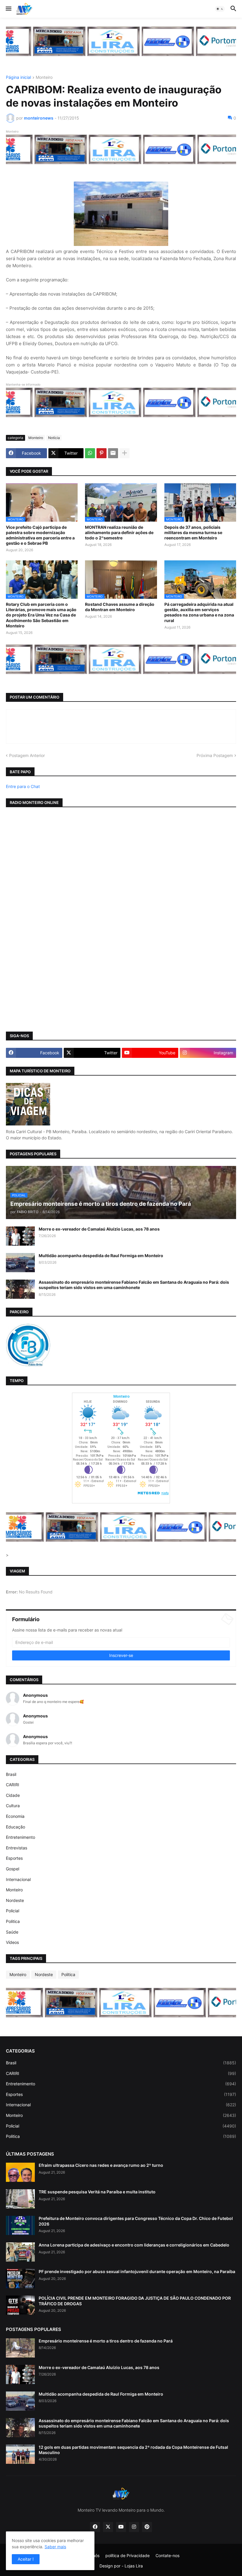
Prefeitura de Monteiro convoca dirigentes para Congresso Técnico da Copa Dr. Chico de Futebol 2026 (136, 2221)
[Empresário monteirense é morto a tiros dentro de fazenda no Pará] (20, 2348)
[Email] (113, 453)
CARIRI (13, 1785)
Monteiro (44, 78)
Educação (15, 1827)
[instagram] (134, 2527)
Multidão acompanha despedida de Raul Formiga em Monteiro (101, 1256)
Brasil (11, 1774)
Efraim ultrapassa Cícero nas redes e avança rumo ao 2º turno (101, 2165)
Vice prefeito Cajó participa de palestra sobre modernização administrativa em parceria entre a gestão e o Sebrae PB (40, 535)
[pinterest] (147, 2527)
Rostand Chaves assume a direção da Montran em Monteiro (120, 607)
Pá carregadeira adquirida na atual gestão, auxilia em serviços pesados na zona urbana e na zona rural (199, 612)
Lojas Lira (134, 2566)
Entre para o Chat (23, 786)
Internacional (18, 1879)
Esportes (14, 1858)
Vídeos (12, 1942)
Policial (13, 1911)
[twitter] (108, 2527)
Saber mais (55, 2547)
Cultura (13, 1806)
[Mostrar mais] (125, 453)
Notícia (54, 438)
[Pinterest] (102, 453)
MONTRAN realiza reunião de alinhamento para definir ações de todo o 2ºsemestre (119, 532)
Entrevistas (17, 1848)
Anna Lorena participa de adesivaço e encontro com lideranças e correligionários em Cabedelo (134, 2245)
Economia (15, 1816)
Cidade (13, 1795)
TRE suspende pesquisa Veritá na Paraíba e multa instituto (97, 2192)
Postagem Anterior (27, 755)
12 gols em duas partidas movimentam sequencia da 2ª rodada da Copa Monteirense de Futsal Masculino (133, 2450)
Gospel (13, 1869)
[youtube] (121, 2527)
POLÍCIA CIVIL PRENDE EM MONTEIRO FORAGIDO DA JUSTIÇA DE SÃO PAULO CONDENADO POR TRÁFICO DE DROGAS (135, 2301)
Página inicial (18, 78)
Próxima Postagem (215, 755)
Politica (13, 1921)
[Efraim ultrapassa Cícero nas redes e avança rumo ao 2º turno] (20, 2172)
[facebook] (95, 2527)
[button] (8, 9)
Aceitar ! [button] (26, 2559)
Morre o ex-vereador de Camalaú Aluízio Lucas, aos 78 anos (99, 1229)
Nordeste (15, 1900)
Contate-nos (167, 2555)
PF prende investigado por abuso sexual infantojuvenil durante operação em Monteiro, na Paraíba (137, 2271)
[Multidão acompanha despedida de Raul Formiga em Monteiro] (20, 1263)
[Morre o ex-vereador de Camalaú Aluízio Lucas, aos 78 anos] (20, 1236)
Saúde (12, 1932)
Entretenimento (21, 1837)
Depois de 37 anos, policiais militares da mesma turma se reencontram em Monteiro (193, 532)
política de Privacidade (127, 2555)
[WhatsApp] (90, 453)
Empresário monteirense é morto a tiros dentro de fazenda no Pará (106, 2341)
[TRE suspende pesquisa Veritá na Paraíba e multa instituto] (20, 2199)
